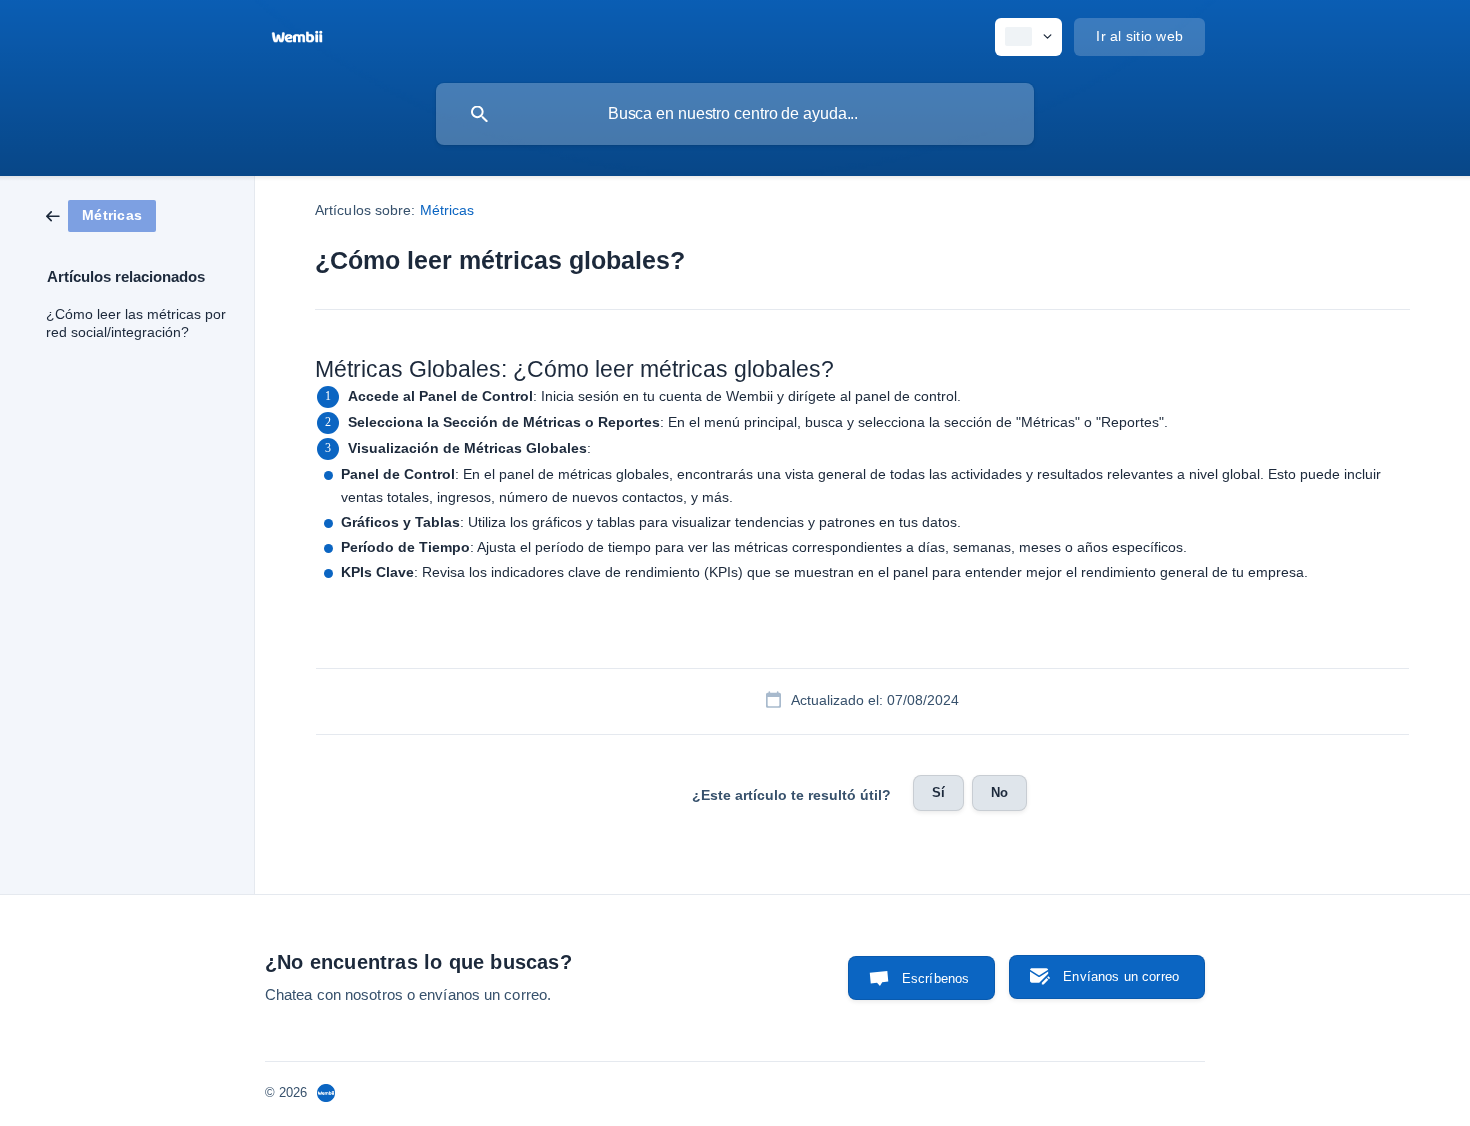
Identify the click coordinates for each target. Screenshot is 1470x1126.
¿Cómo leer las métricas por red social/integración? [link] (136, 323)
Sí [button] (938, 792)
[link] (101, 214)
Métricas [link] (447, 210)
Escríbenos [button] (936, 978)
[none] (296, 34)
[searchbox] (735, 114)
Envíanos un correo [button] (1121, 976)
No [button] (999, 792)
